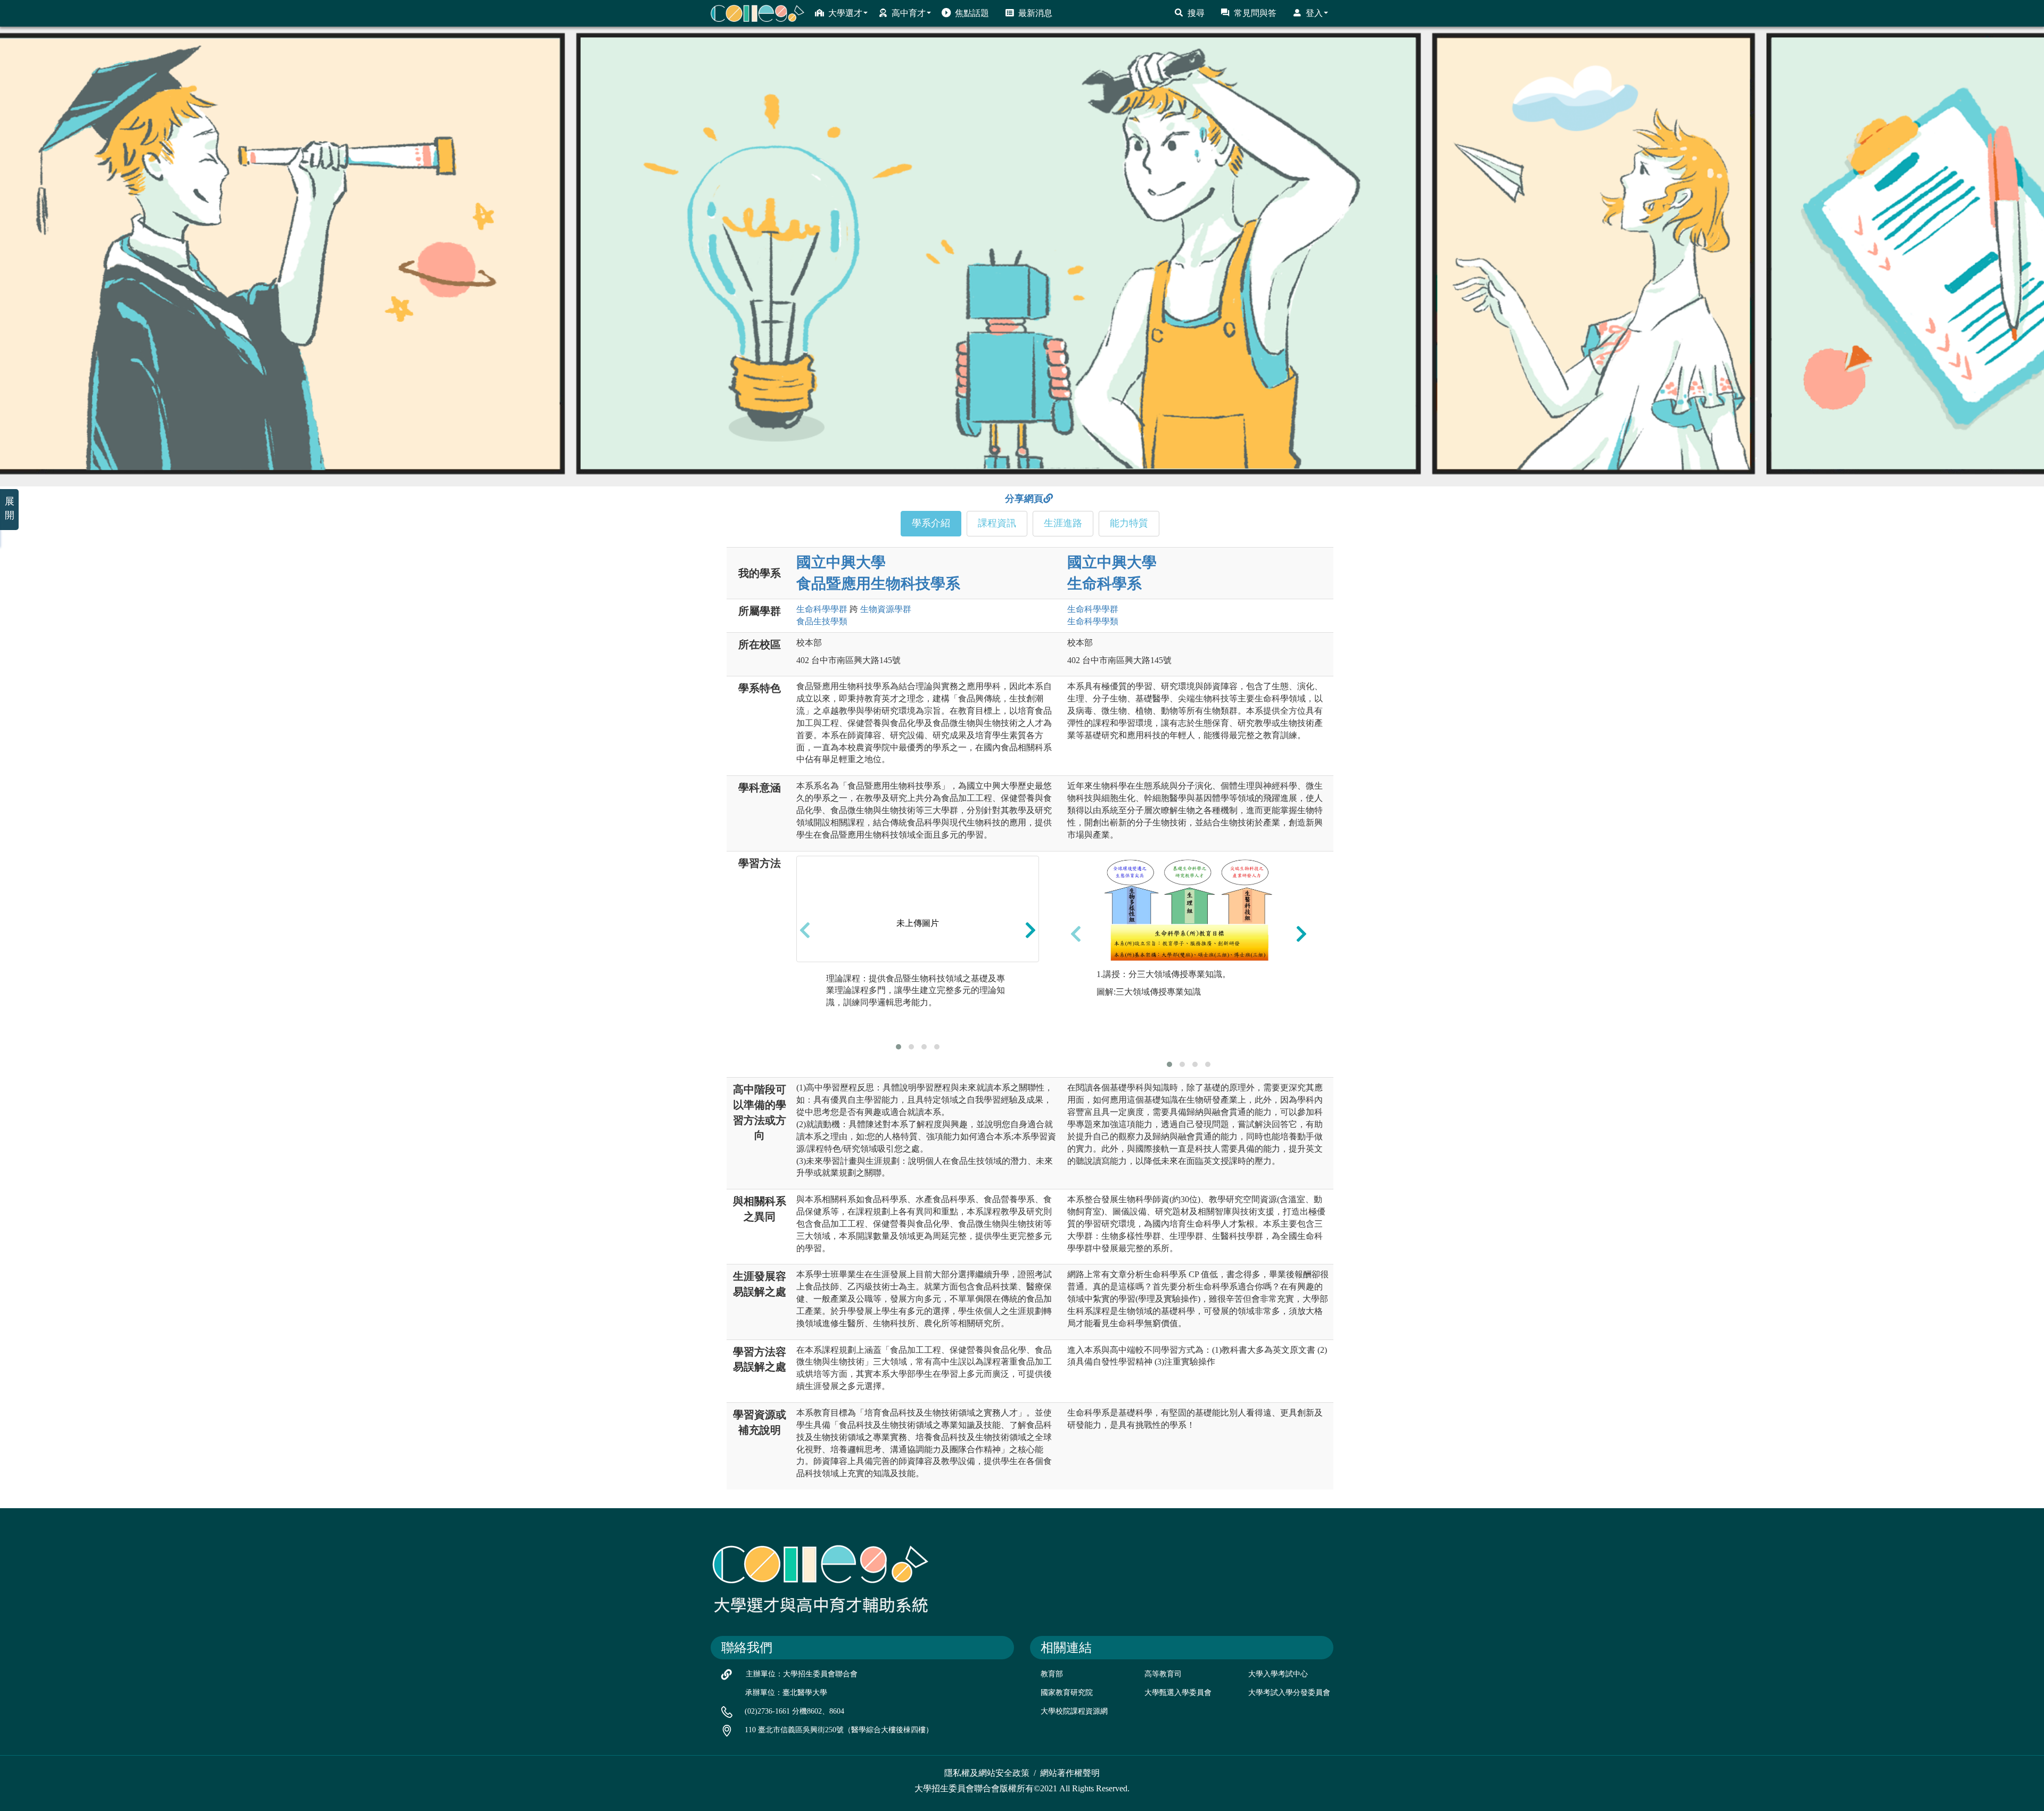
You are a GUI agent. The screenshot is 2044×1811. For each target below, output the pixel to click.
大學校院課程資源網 (1074, 1711)
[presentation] (805, 930)
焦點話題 (972, 13)
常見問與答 (1255, 13)
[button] (899, 1047)
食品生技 (822, 621)
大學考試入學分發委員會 (1289, 1693)
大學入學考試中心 (1278, 1674)
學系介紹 (931, 523)
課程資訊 (997, 523)
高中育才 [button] (909, 13)
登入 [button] (1314, 13)
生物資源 (886, 609)
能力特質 (1129, 523)
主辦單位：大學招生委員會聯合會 (802, 1674)
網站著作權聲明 (1070, 1773)
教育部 (1052, 1674)
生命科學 (822, 609)
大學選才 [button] (845, 13)
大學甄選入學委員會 (1178, 1693)
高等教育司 (1163, 1674)
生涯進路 (1063, 523)
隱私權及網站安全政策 (987, 1773)
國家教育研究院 (1067, 1693)
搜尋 (1196, 13)
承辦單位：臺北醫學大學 (786, 1693)
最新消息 (1035, 13)
